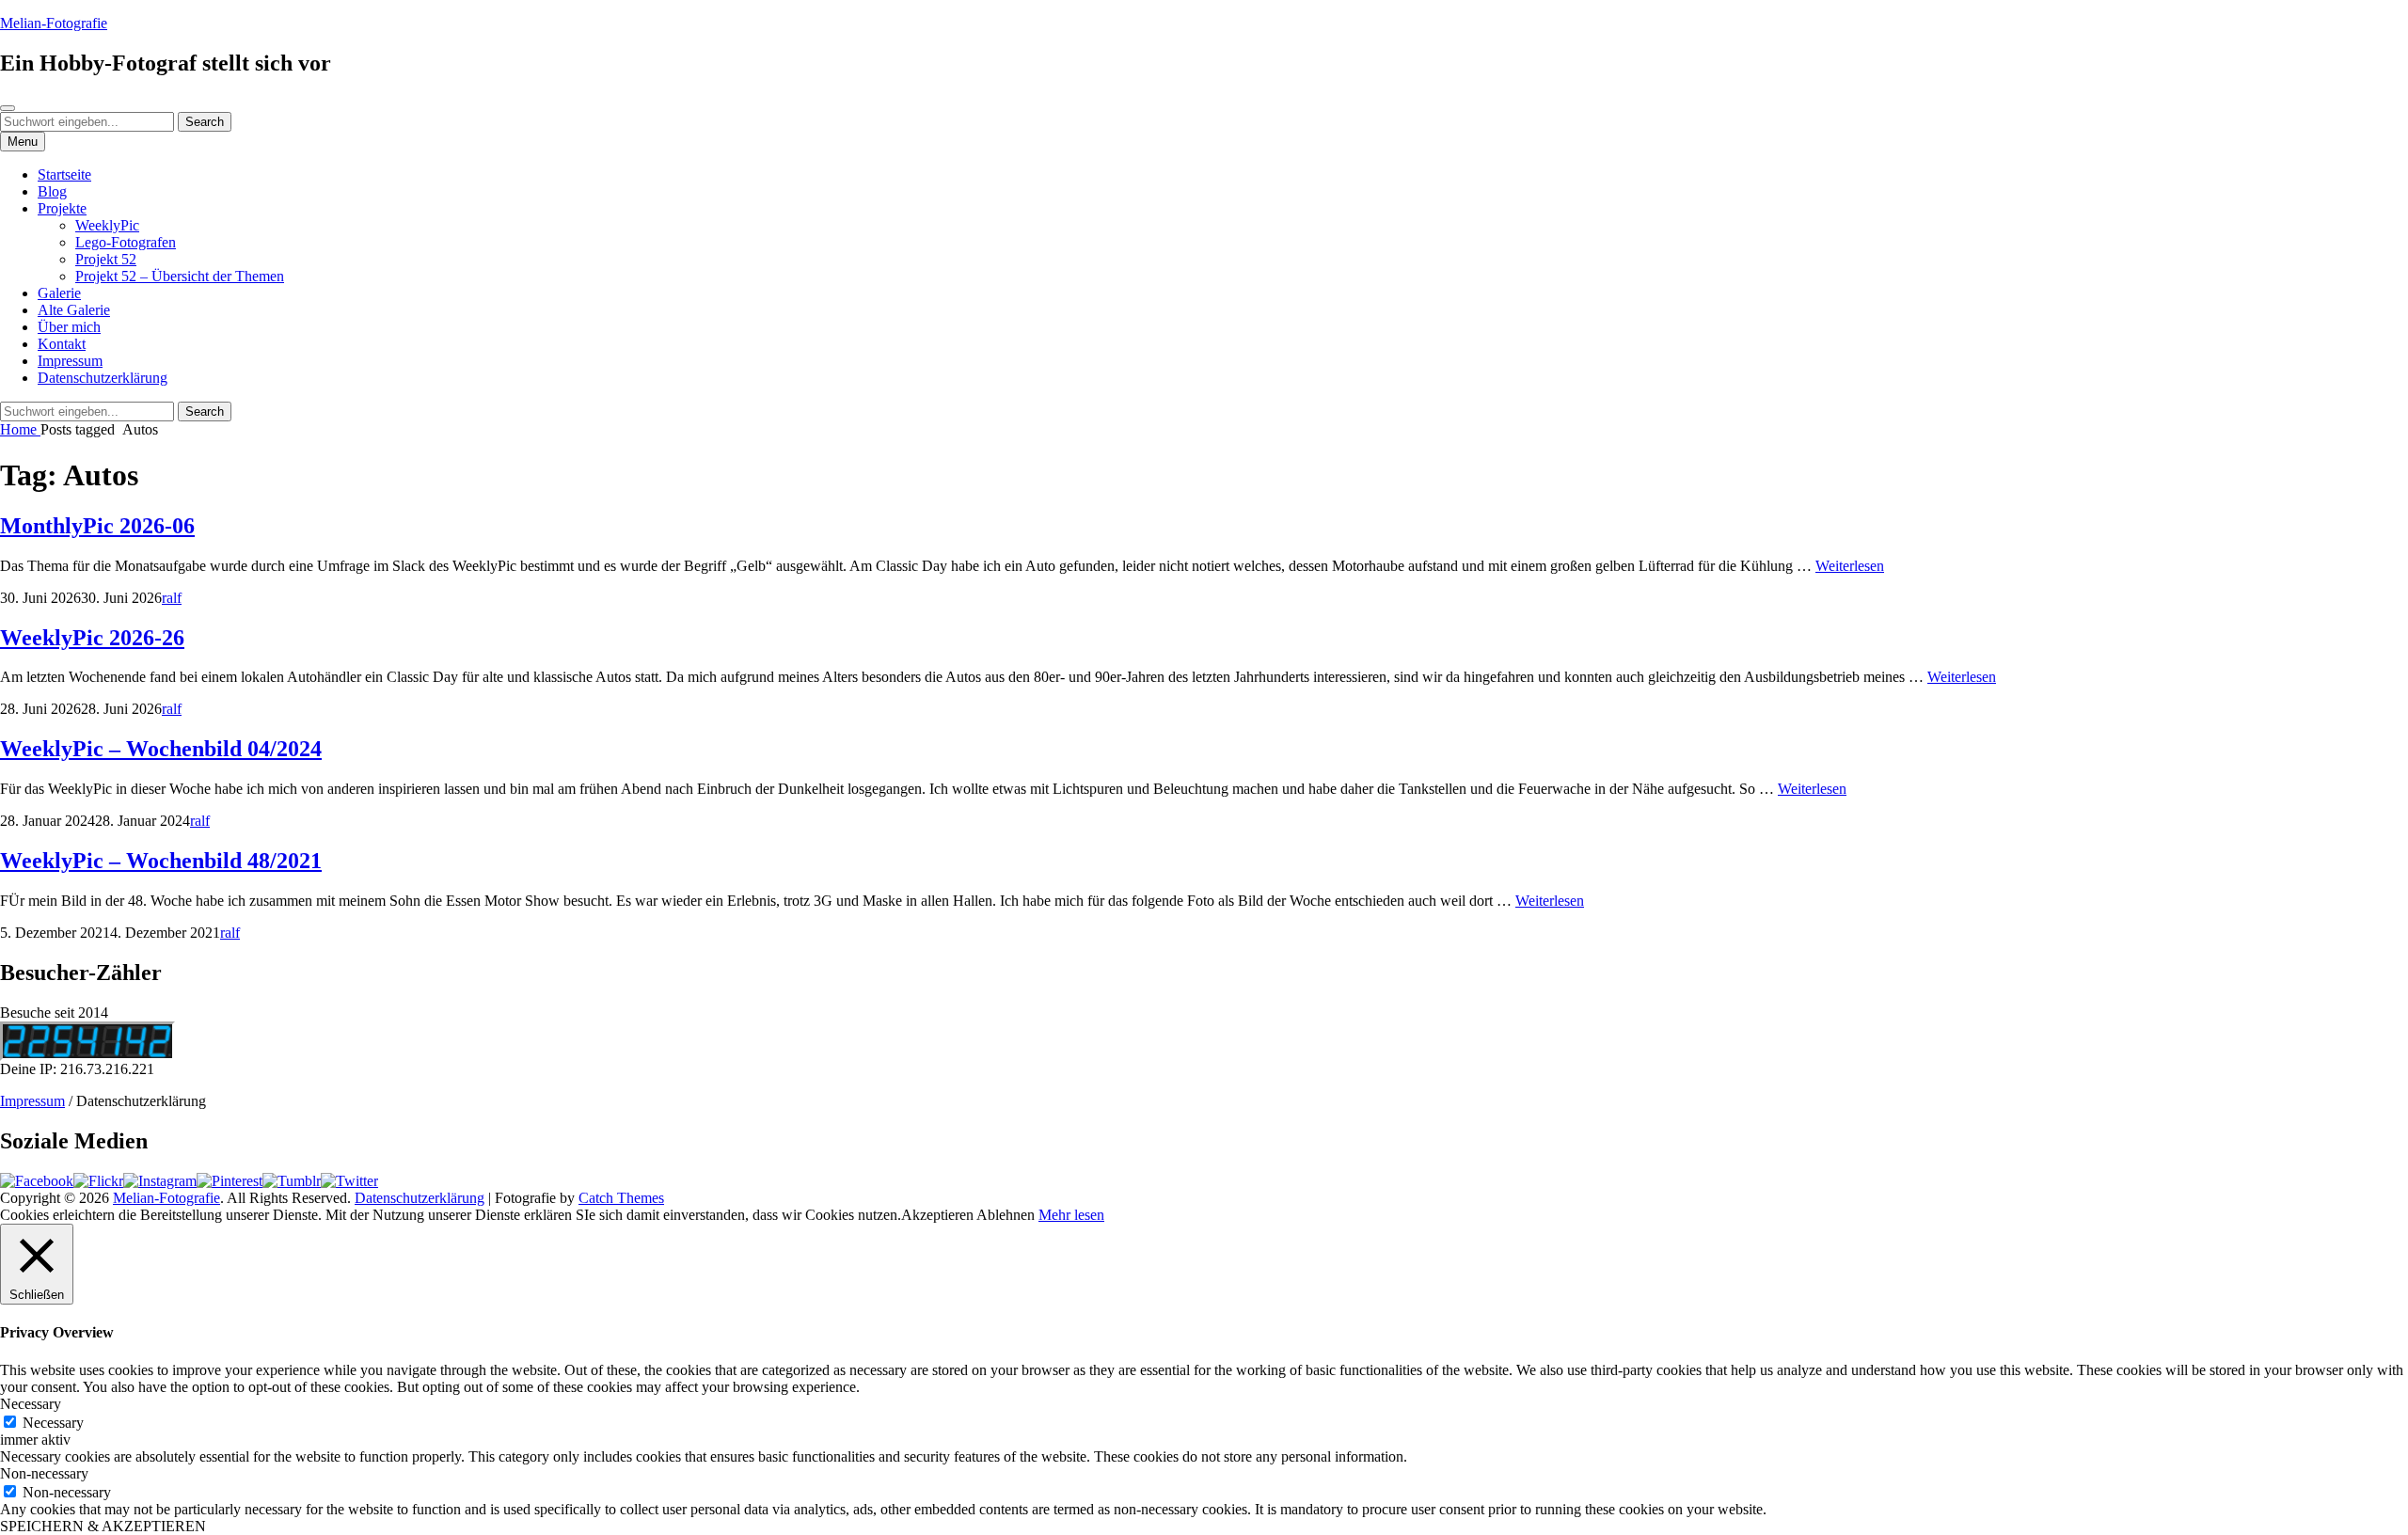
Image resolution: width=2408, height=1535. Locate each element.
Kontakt (62, 344)
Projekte (62, 208)
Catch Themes (621, 1198)
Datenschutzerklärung (103, 378)
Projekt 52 (106, 259)
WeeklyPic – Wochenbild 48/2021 (161, 861)
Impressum (70, 361)
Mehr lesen (1071, 1215)
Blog (52, 191)
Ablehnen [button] (1006, 1215)
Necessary (53, 1423)
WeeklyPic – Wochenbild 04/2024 (161, 749)
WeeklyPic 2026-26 (92, 638)
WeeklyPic (107, 225)
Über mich (69, 327)
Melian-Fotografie (54, 23)
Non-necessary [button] (44, 1473)
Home (20, 429)
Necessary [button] (31, 1404)
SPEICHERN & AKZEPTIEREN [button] (103, 1526)
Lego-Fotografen (126, 242)
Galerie (59, 293)
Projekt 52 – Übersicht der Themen (180, 276)
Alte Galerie (74, 310)
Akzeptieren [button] (937, 1215)
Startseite (64, 174)
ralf (172, 598)
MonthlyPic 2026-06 (97, 526)
